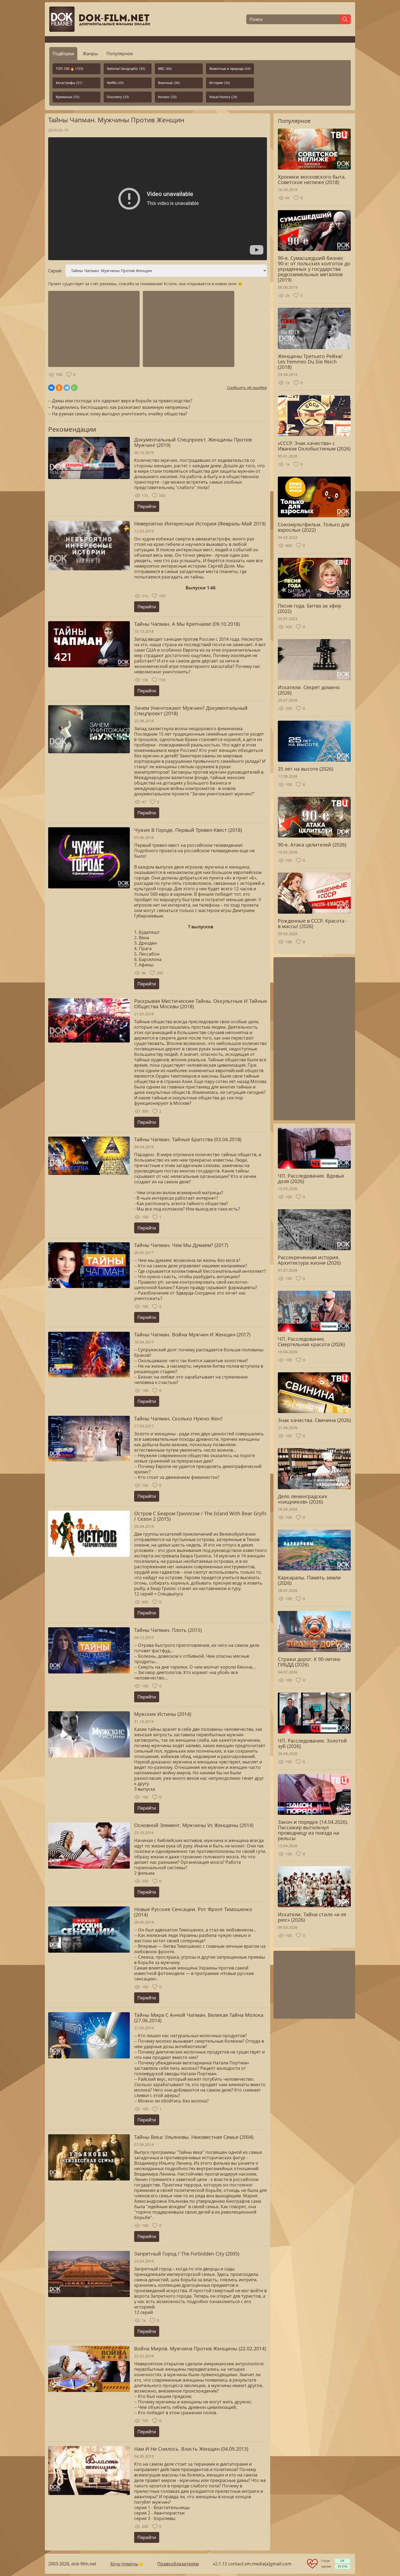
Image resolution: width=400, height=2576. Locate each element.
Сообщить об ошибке (247, 388)
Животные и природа (230, 69)
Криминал (68, 97)
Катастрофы (69, 83)
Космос (167, 97)
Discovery (118, 97)
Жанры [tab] (90, 54)
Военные (169, 83)
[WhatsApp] (74, 388)
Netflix (115, 83)
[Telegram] (67, 388)
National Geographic (126, 69)
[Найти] (345, 19)
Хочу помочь (124, 2564)
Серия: (55, 271)
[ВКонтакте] (51, 388)
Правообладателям (178, 2564)
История (220, 83)
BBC (165, 69)
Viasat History (223, 97)
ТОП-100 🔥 (70, 69)
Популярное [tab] (120, 54)
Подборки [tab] (63, 54)
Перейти (147, 506)
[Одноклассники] (59, 388)
